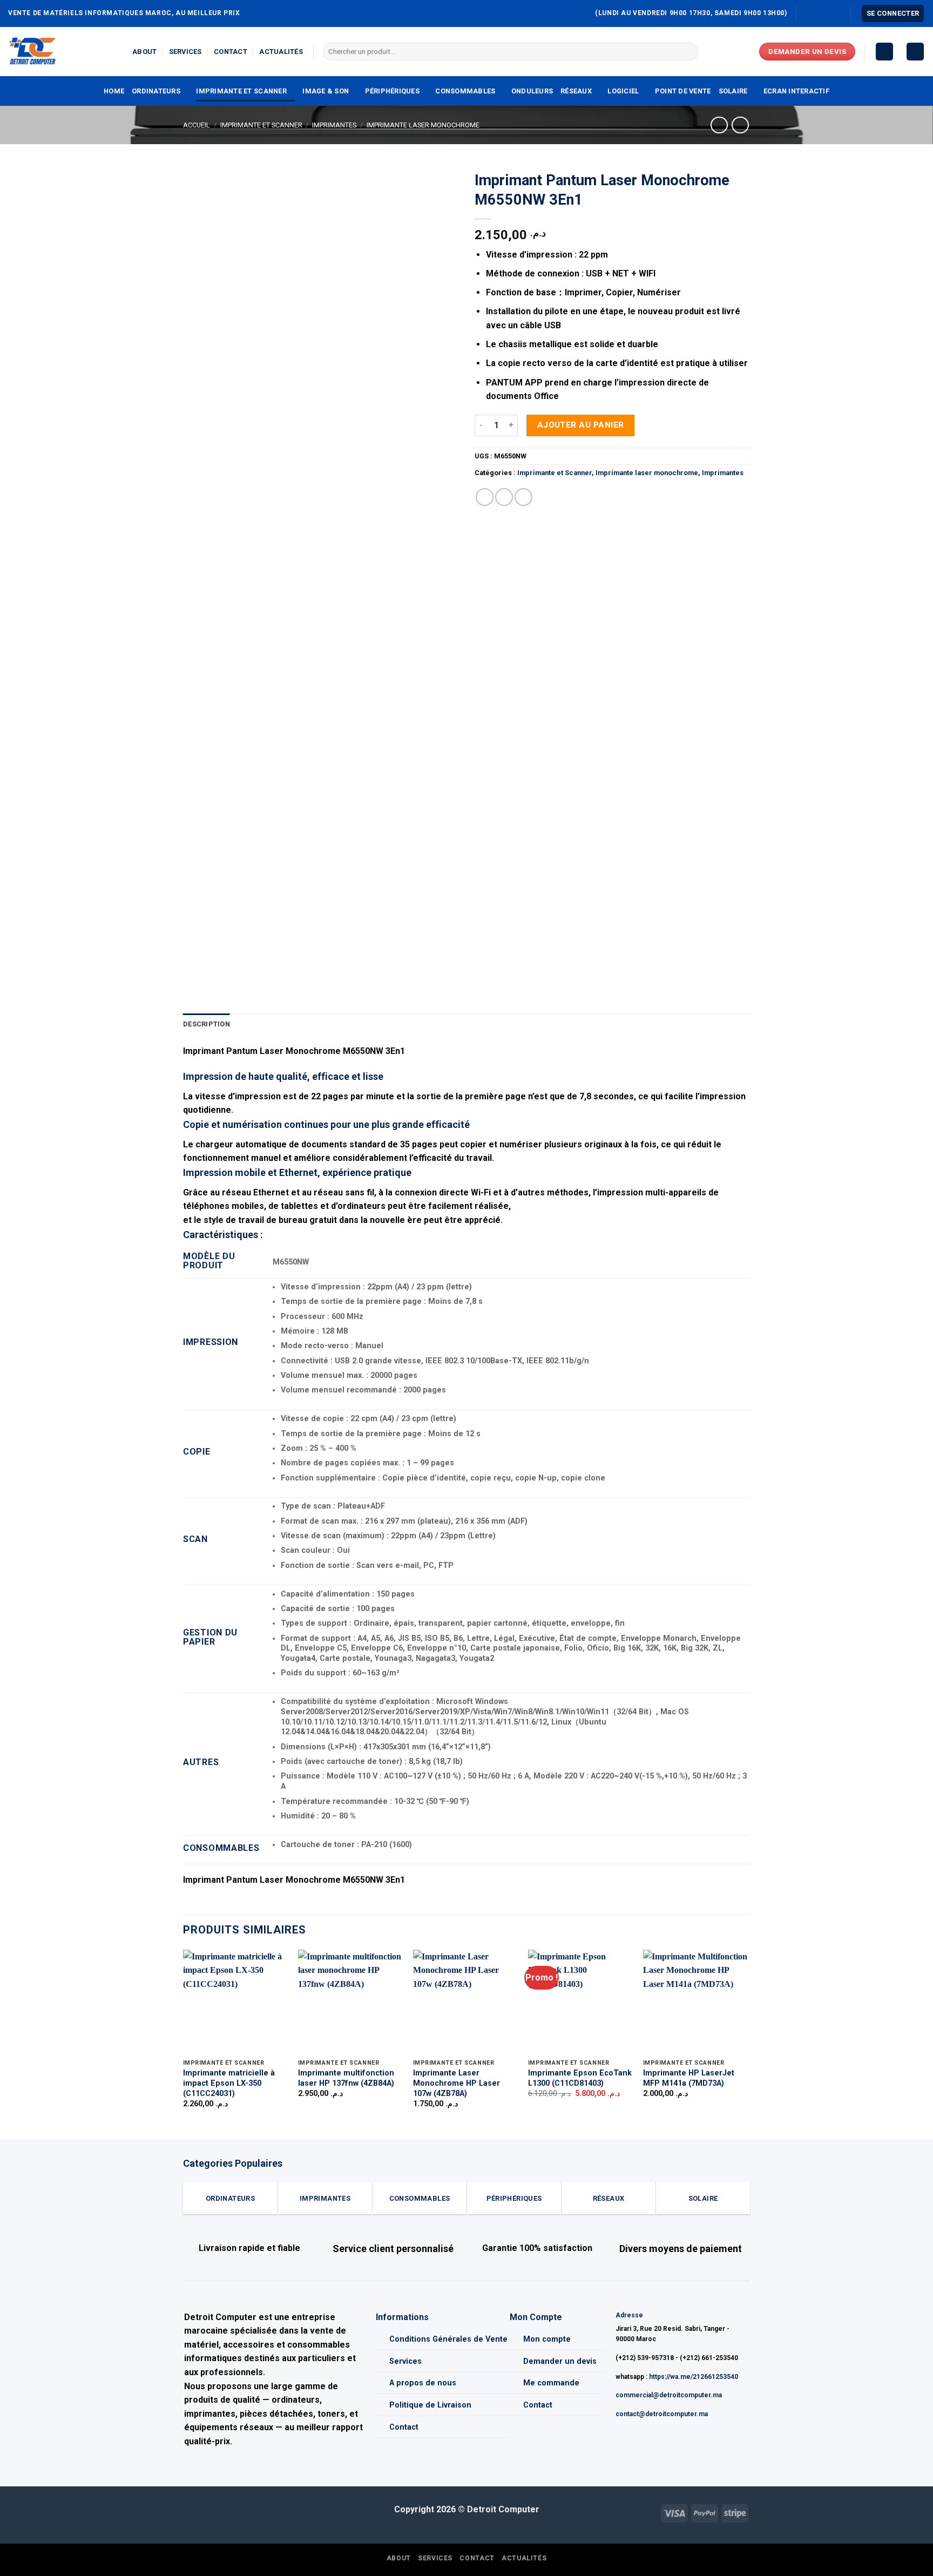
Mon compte (547, 2339)
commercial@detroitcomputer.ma (669, 2395)
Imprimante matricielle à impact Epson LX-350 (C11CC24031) (229, 2083)
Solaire (733, 91)
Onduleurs (532, 91)
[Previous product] (740, 125)
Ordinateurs (156, 91)
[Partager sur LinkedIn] (523, 497)
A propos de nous (423, 2383)
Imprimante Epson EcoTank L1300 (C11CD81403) (580, 2078)
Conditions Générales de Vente (448, 2339)
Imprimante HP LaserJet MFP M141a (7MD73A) (689, 2078)
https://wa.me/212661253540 (694, 2377)
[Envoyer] (688, 52)
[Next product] (719, 125)
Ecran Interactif (796, 91)
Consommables (465, 91)
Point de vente (683, 91)
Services (185, 52)
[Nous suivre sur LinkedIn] (836, 13)
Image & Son (326, 91)
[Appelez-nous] (826, 13)
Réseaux (576, 91)
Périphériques (392, 91)
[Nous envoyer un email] (816, 13)
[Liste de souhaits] (884, 52)
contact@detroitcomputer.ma (662, 2414)
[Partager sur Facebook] (485, 497)
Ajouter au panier (581, 425)
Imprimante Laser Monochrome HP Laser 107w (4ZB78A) (457, 2083)
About (144, 52)
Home (114, 91)
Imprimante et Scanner (241, 91)
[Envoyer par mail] (504, 497)
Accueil (197, 125)
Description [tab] (207, 1024)
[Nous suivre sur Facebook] (806, 13)
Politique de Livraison (430, 2405)
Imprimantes (334, 125)
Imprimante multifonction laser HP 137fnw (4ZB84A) (346, 2078)
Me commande (551, 2383)
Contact (231, 52)
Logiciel (623, 91)
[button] (893, 14)
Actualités (281, 52)
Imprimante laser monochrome (423, 125)
